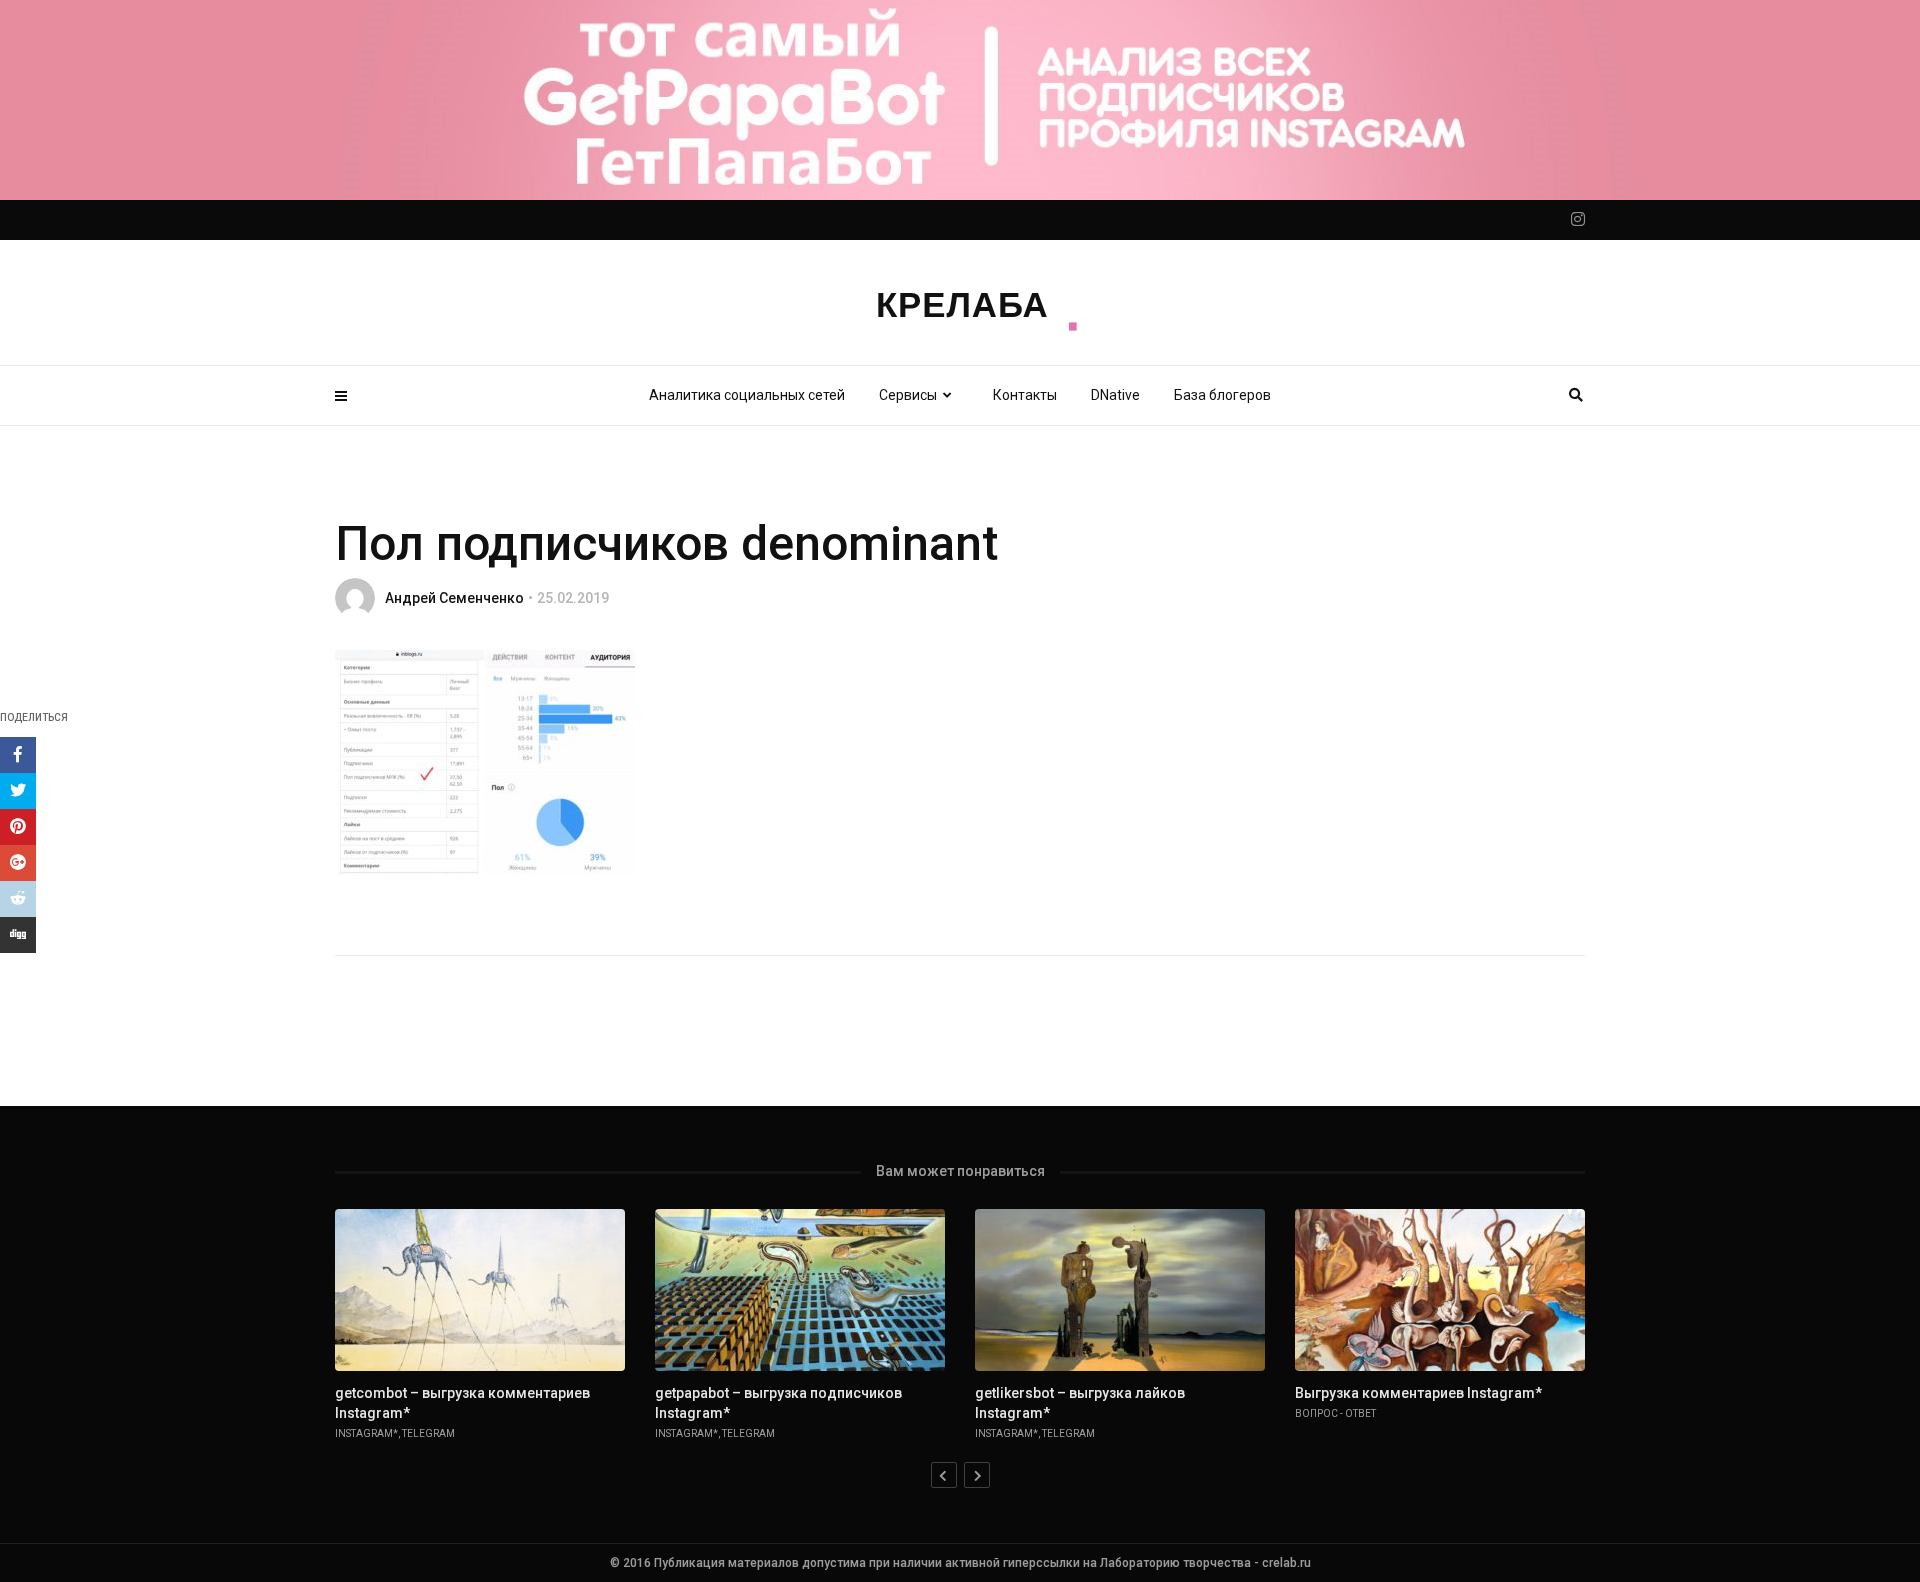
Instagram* (366, 1433)
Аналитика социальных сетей (747, 395)
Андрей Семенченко (454, 598)
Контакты (1025, 395)
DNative (1115, 395)
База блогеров (1222, 395)
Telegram (428, 1433)
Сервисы (908, 395)
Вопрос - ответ (1335, 1413)
